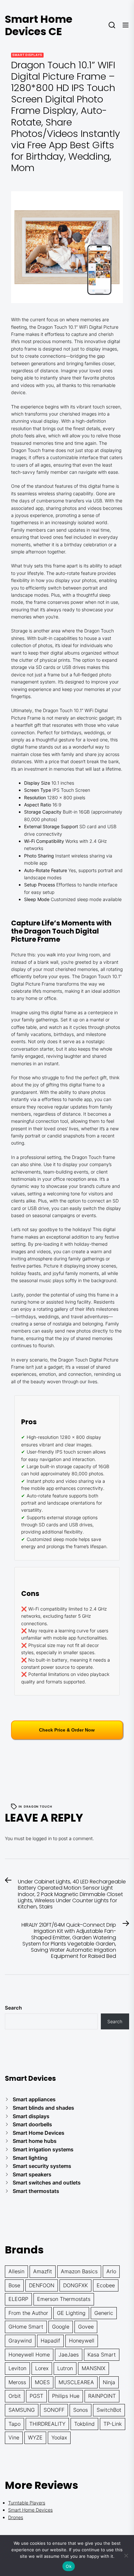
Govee (86, 2327)
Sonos (80, 2410)
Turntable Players (27, 2503)
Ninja (109, 2382)
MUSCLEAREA (76, 2382)
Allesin (16, 2271)
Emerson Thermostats (64, 2299)
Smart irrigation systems (43, 2149)
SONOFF (54, 2410)
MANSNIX (94, 2368)
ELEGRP (18, 2299)
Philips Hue (66, 2396)
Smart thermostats (36, 2191)
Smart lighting (30, 2158)
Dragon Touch (38, 1806)
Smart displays (27, 55)
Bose (14, 2285)
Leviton (17, 2368)
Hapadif (50, 2341)
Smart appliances (34, 2099)
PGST (36, 2396)
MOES (42, 2382)
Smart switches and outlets (47, 2183)
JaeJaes (69, 2355)
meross (17, 2382)
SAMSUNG (22, 2410)
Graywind (20, 2341)
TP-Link (113, 2424)
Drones (16, 2517)
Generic (104, 2313)
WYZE (35, 2437)
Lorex (42, 2368)
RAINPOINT (102, 2396)
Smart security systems (42, 2166)
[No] (126, 2556)
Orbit (15, 2396)
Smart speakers (32, 2174)
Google (61, 2327)
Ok (69, 2566)
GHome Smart (26, 2327)
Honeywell (82, 2341)
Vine (14, 2437)
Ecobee (106, 2285)
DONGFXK (75, 2285)
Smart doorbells (32, 2124)
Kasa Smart (102, 2355)
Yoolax (59, 2437)
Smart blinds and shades (43, 2108)
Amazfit (43, 2271)
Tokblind (84, 2424)
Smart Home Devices (39, 2133)
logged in (42, 1838)
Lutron (65, 2368)
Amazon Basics (79, 2271)
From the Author (28, 2313)
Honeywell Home (29, 2355)
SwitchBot (109, 2410)
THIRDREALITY (47, 2424)
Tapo (14, 2424)
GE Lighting (71, 2313)
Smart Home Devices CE (39, 25)
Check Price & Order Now (67, 1730)
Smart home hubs (35, 2141)
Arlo (111, 2271)
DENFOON (42, 2285)
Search (13, 2008)
